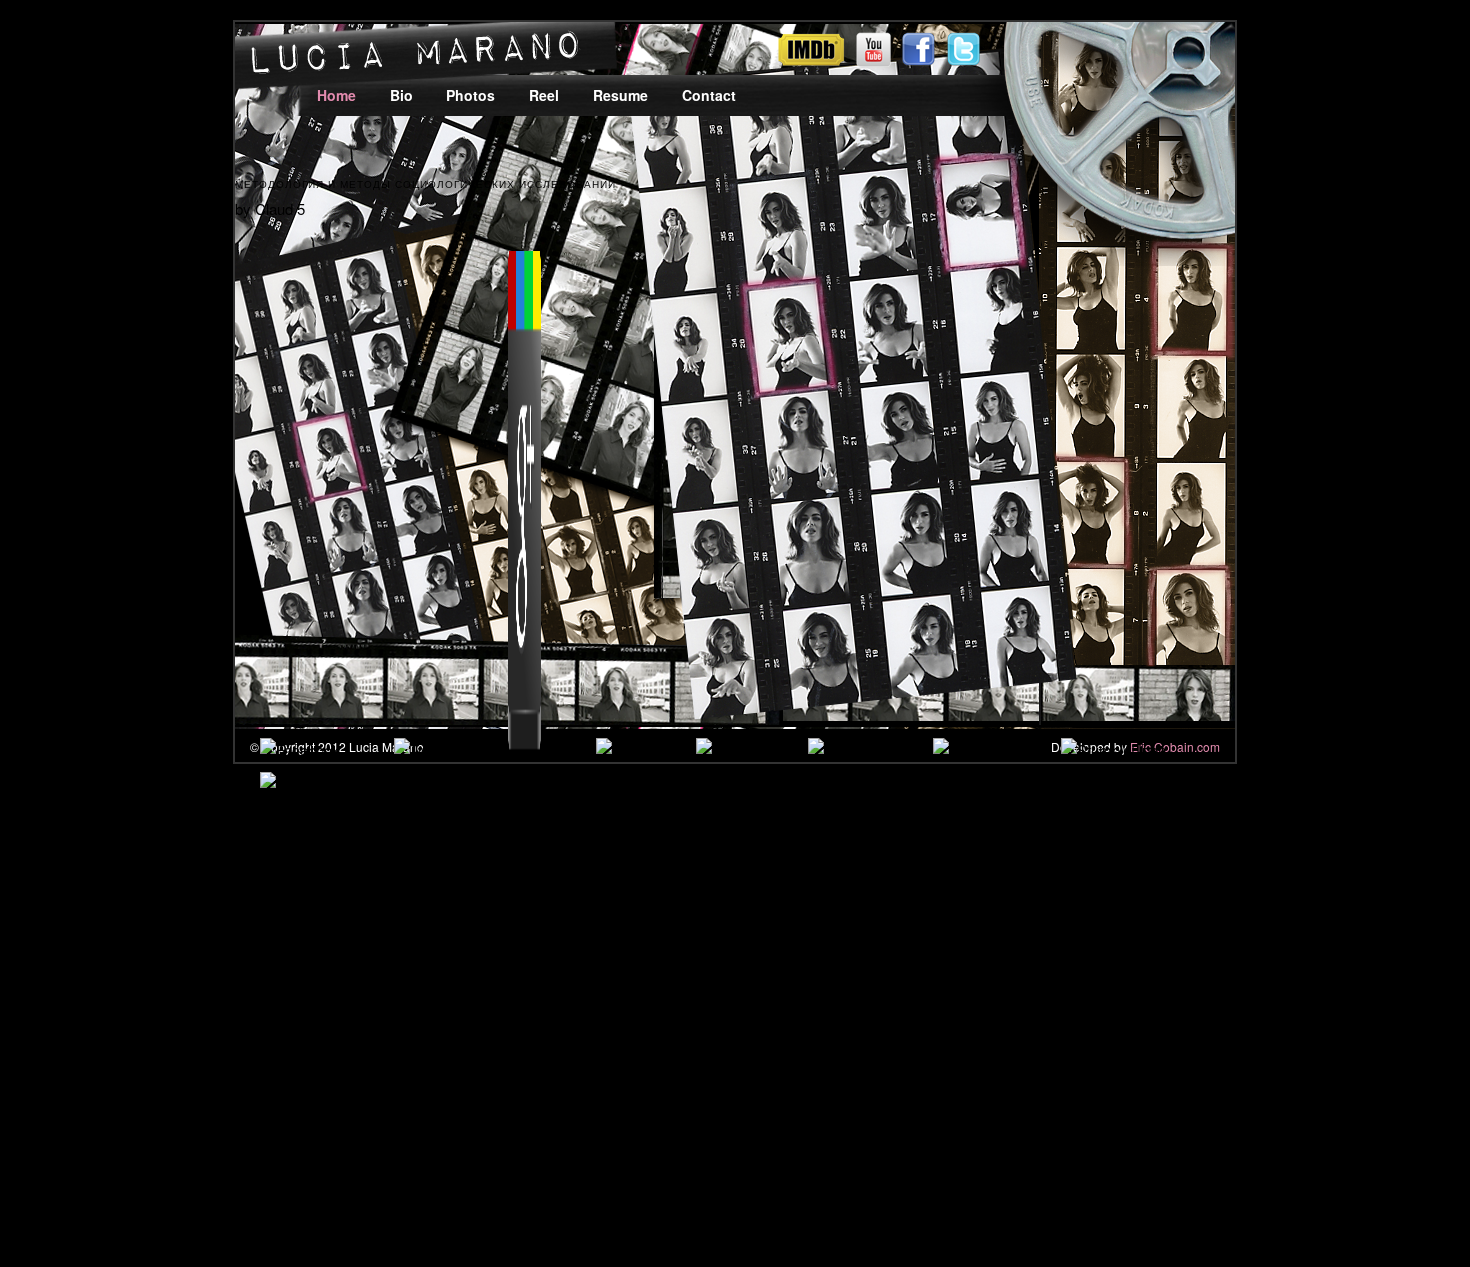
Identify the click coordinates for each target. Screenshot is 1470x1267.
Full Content (792, 986)
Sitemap (95, 1156)
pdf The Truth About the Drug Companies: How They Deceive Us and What (1055, 937)
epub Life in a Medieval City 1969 (672, 937)
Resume (620, 95)
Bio (401, 95)
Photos (470, 95)
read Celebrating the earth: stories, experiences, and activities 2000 (601, 888)
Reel (544, 95)
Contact (709, 95)
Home (336, 95)
